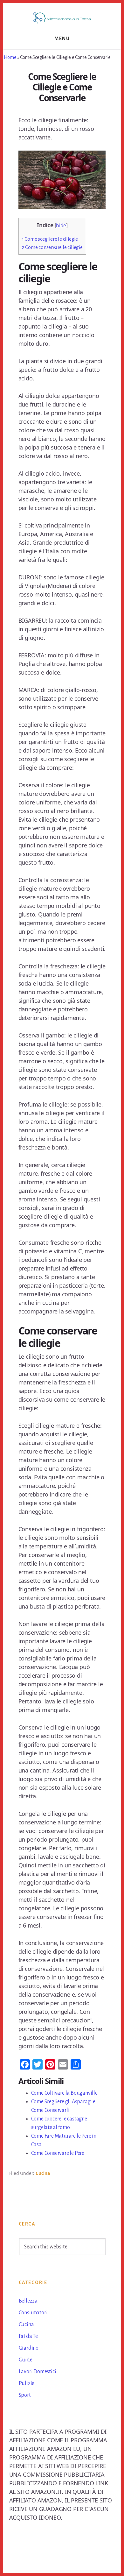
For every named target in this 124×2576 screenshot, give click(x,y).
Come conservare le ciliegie (52, 247)
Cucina (43, 2173)
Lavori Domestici (38, 2372)
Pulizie (27, 2383)
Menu (62, 39)
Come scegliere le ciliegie (50, 239)
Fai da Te (28, 2336)
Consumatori (33, 2313)
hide (61, 226)
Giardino (29, 2348)
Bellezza (28, 2301)
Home (10, 57)
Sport (25, 2395)
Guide (26, 2360)
